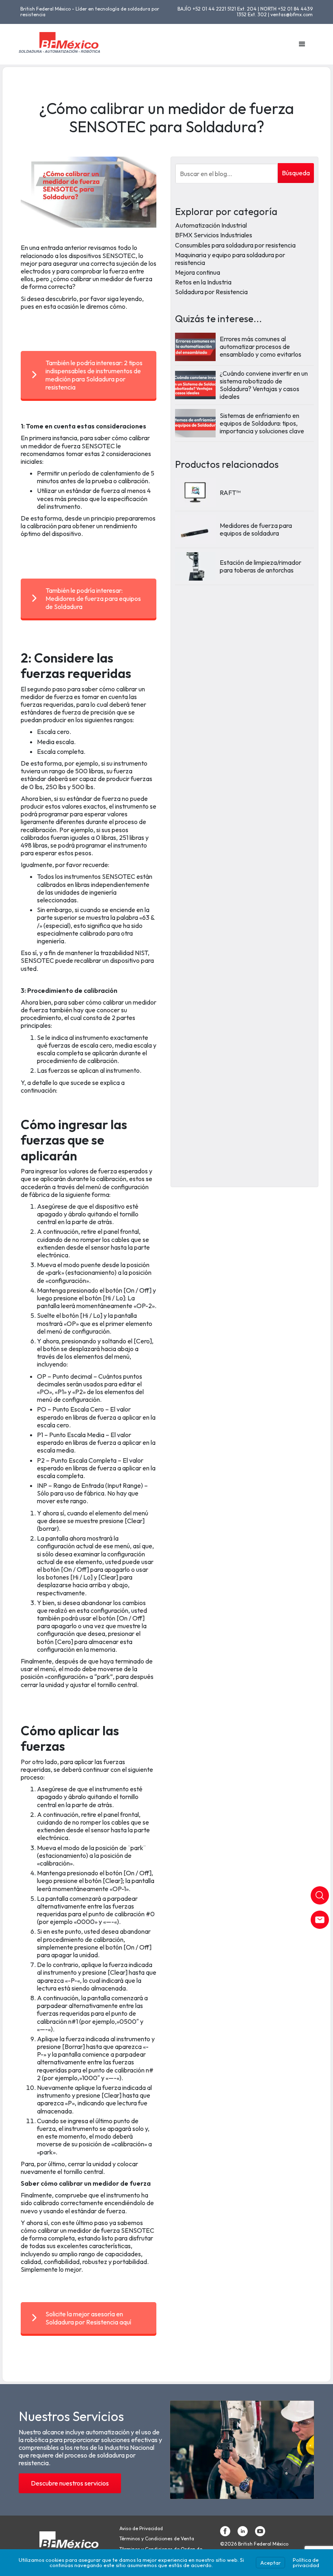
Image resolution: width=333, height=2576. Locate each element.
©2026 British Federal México (254, 2544)
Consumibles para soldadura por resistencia (235, 245)
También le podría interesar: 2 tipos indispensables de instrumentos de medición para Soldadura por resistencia (94, 375)
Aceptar (270, 2563)
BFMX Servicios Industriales (214, 235)
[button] (302, 44)
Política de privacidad (306, 2562)
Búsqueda (296, 173)
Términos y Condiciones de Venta (157, 2539)
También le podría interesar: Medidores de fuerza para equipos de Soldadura (93, 598)
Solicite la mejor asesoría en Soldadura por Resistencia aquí (88, 2318)
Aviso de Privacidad (141, 2529)
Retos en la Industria (203, 282)
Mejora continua (198, 272)
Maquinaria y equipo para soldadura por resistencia (230, 259)
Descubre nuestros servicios (70, 2483)
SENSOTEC (137, 2230)
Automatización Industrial (211, 225)
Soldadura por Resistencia (211, 292)
